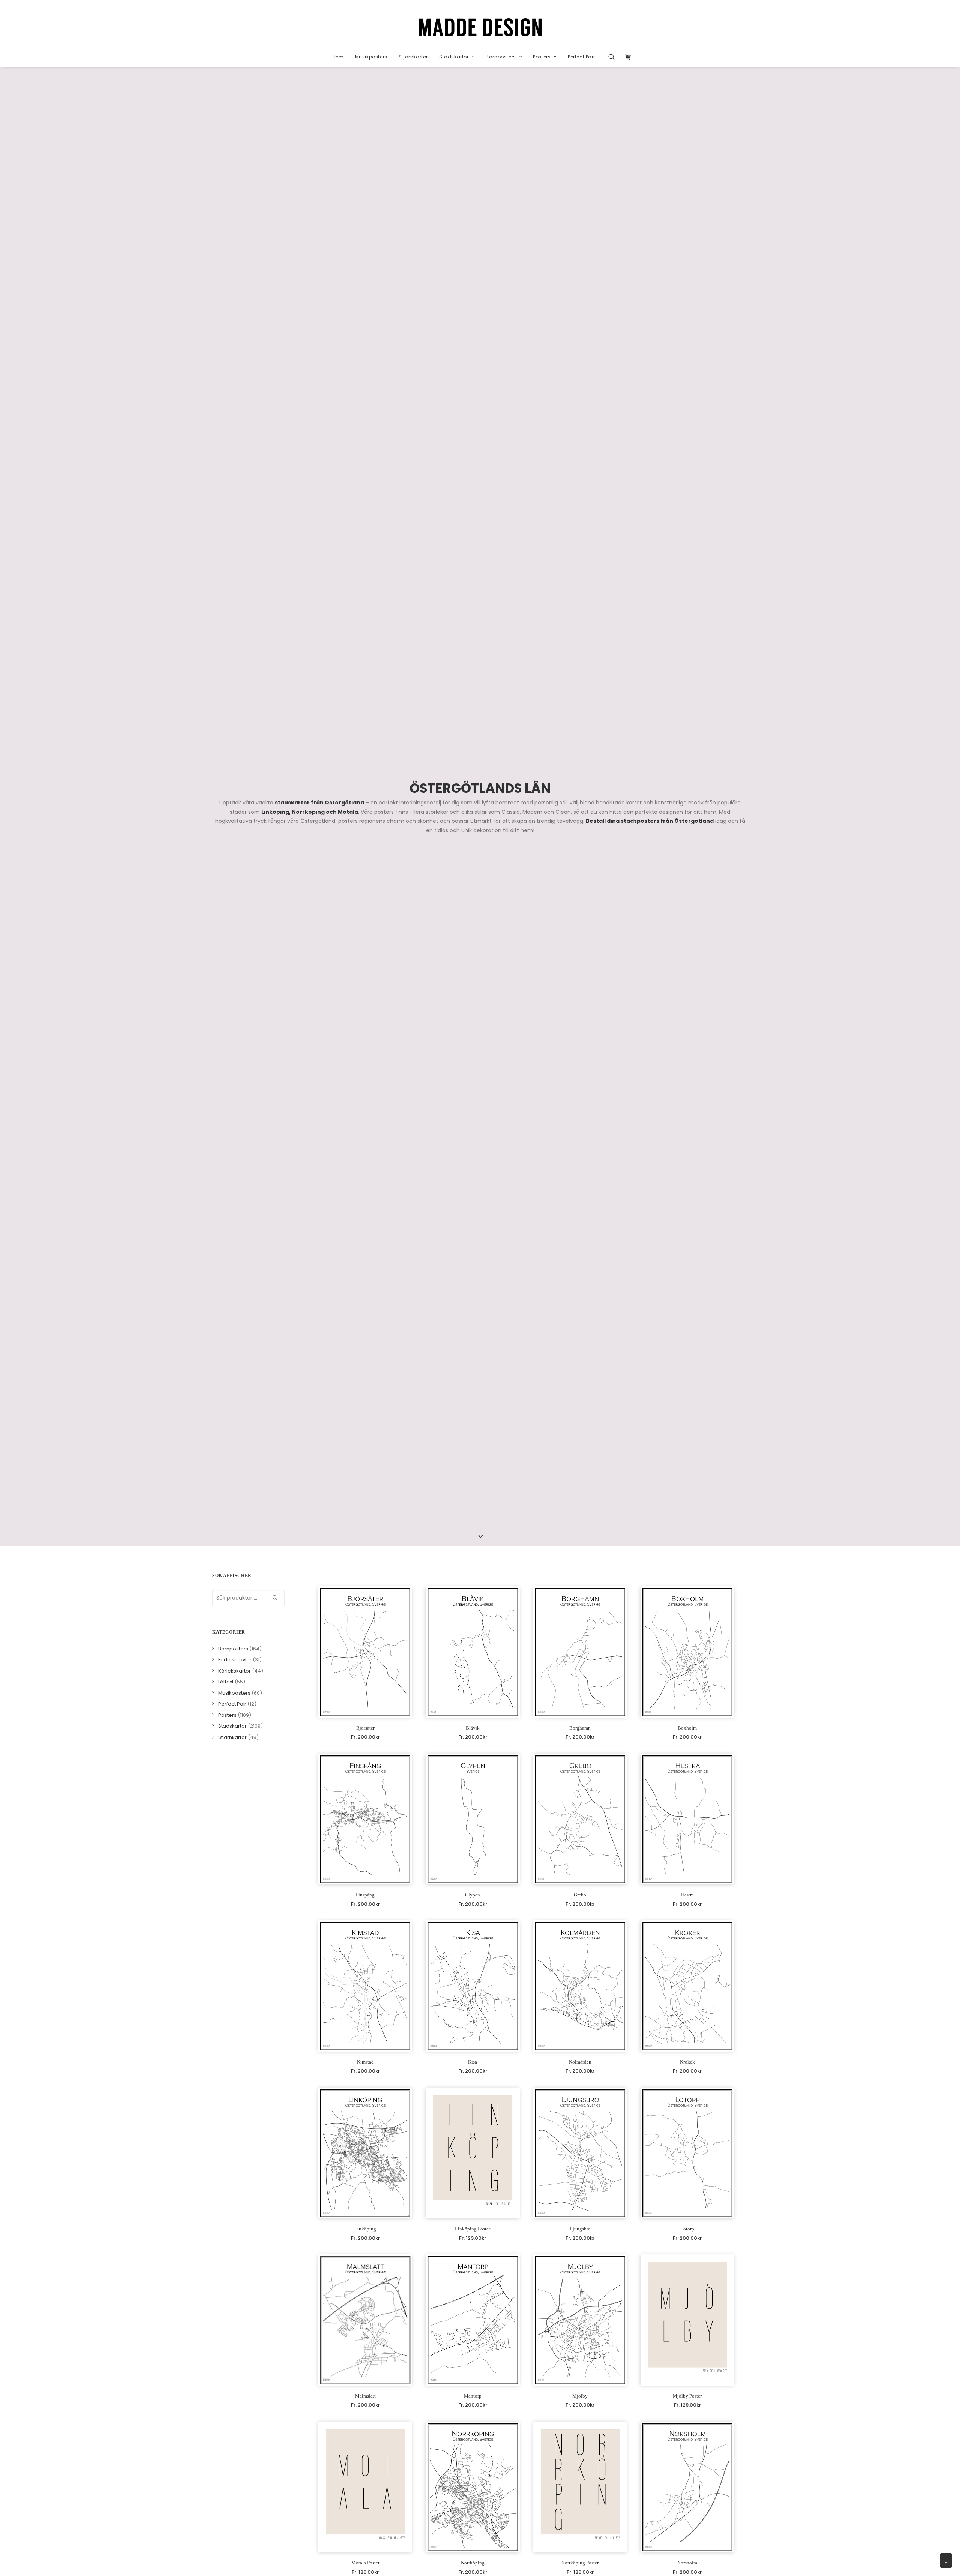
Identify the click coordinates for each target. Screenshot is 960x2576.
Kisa (472, 2062)
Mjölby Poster (687, 2396)
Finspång (365, 1895)
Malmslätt (365, 2396)
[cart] (626, 57)
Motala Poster (365, 2563)
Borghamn (580, 1728)
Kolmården (580, 2062)
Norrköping (308, 812)
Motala (348, 812)
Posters (542, 57)
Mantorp (473, 2396)
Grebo (580, 1895)
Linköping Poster (472, 2229)
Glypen (472, 1895)
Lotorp (687, 2229)
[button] (614, 57)
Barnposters (501, 57)
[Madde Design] (480, 27)
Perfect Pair (581, 57)
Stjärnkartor (413, 57)
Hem (338, 57)
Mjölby (580, 2396)
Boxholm (687, 1728)
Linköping (275, 812)
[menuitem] (338, 57)
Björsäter (365, 1728)
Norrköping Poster (580, 2563)
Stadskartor (454, 57)
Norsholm (687, 2563)
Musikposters (371, 57)
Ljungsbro (580, 2229)
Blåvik (473, 1728)
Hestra (687, 1895)
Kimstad (365, 2062)
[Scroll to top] (946, 2560)
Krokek (687, 2062)
